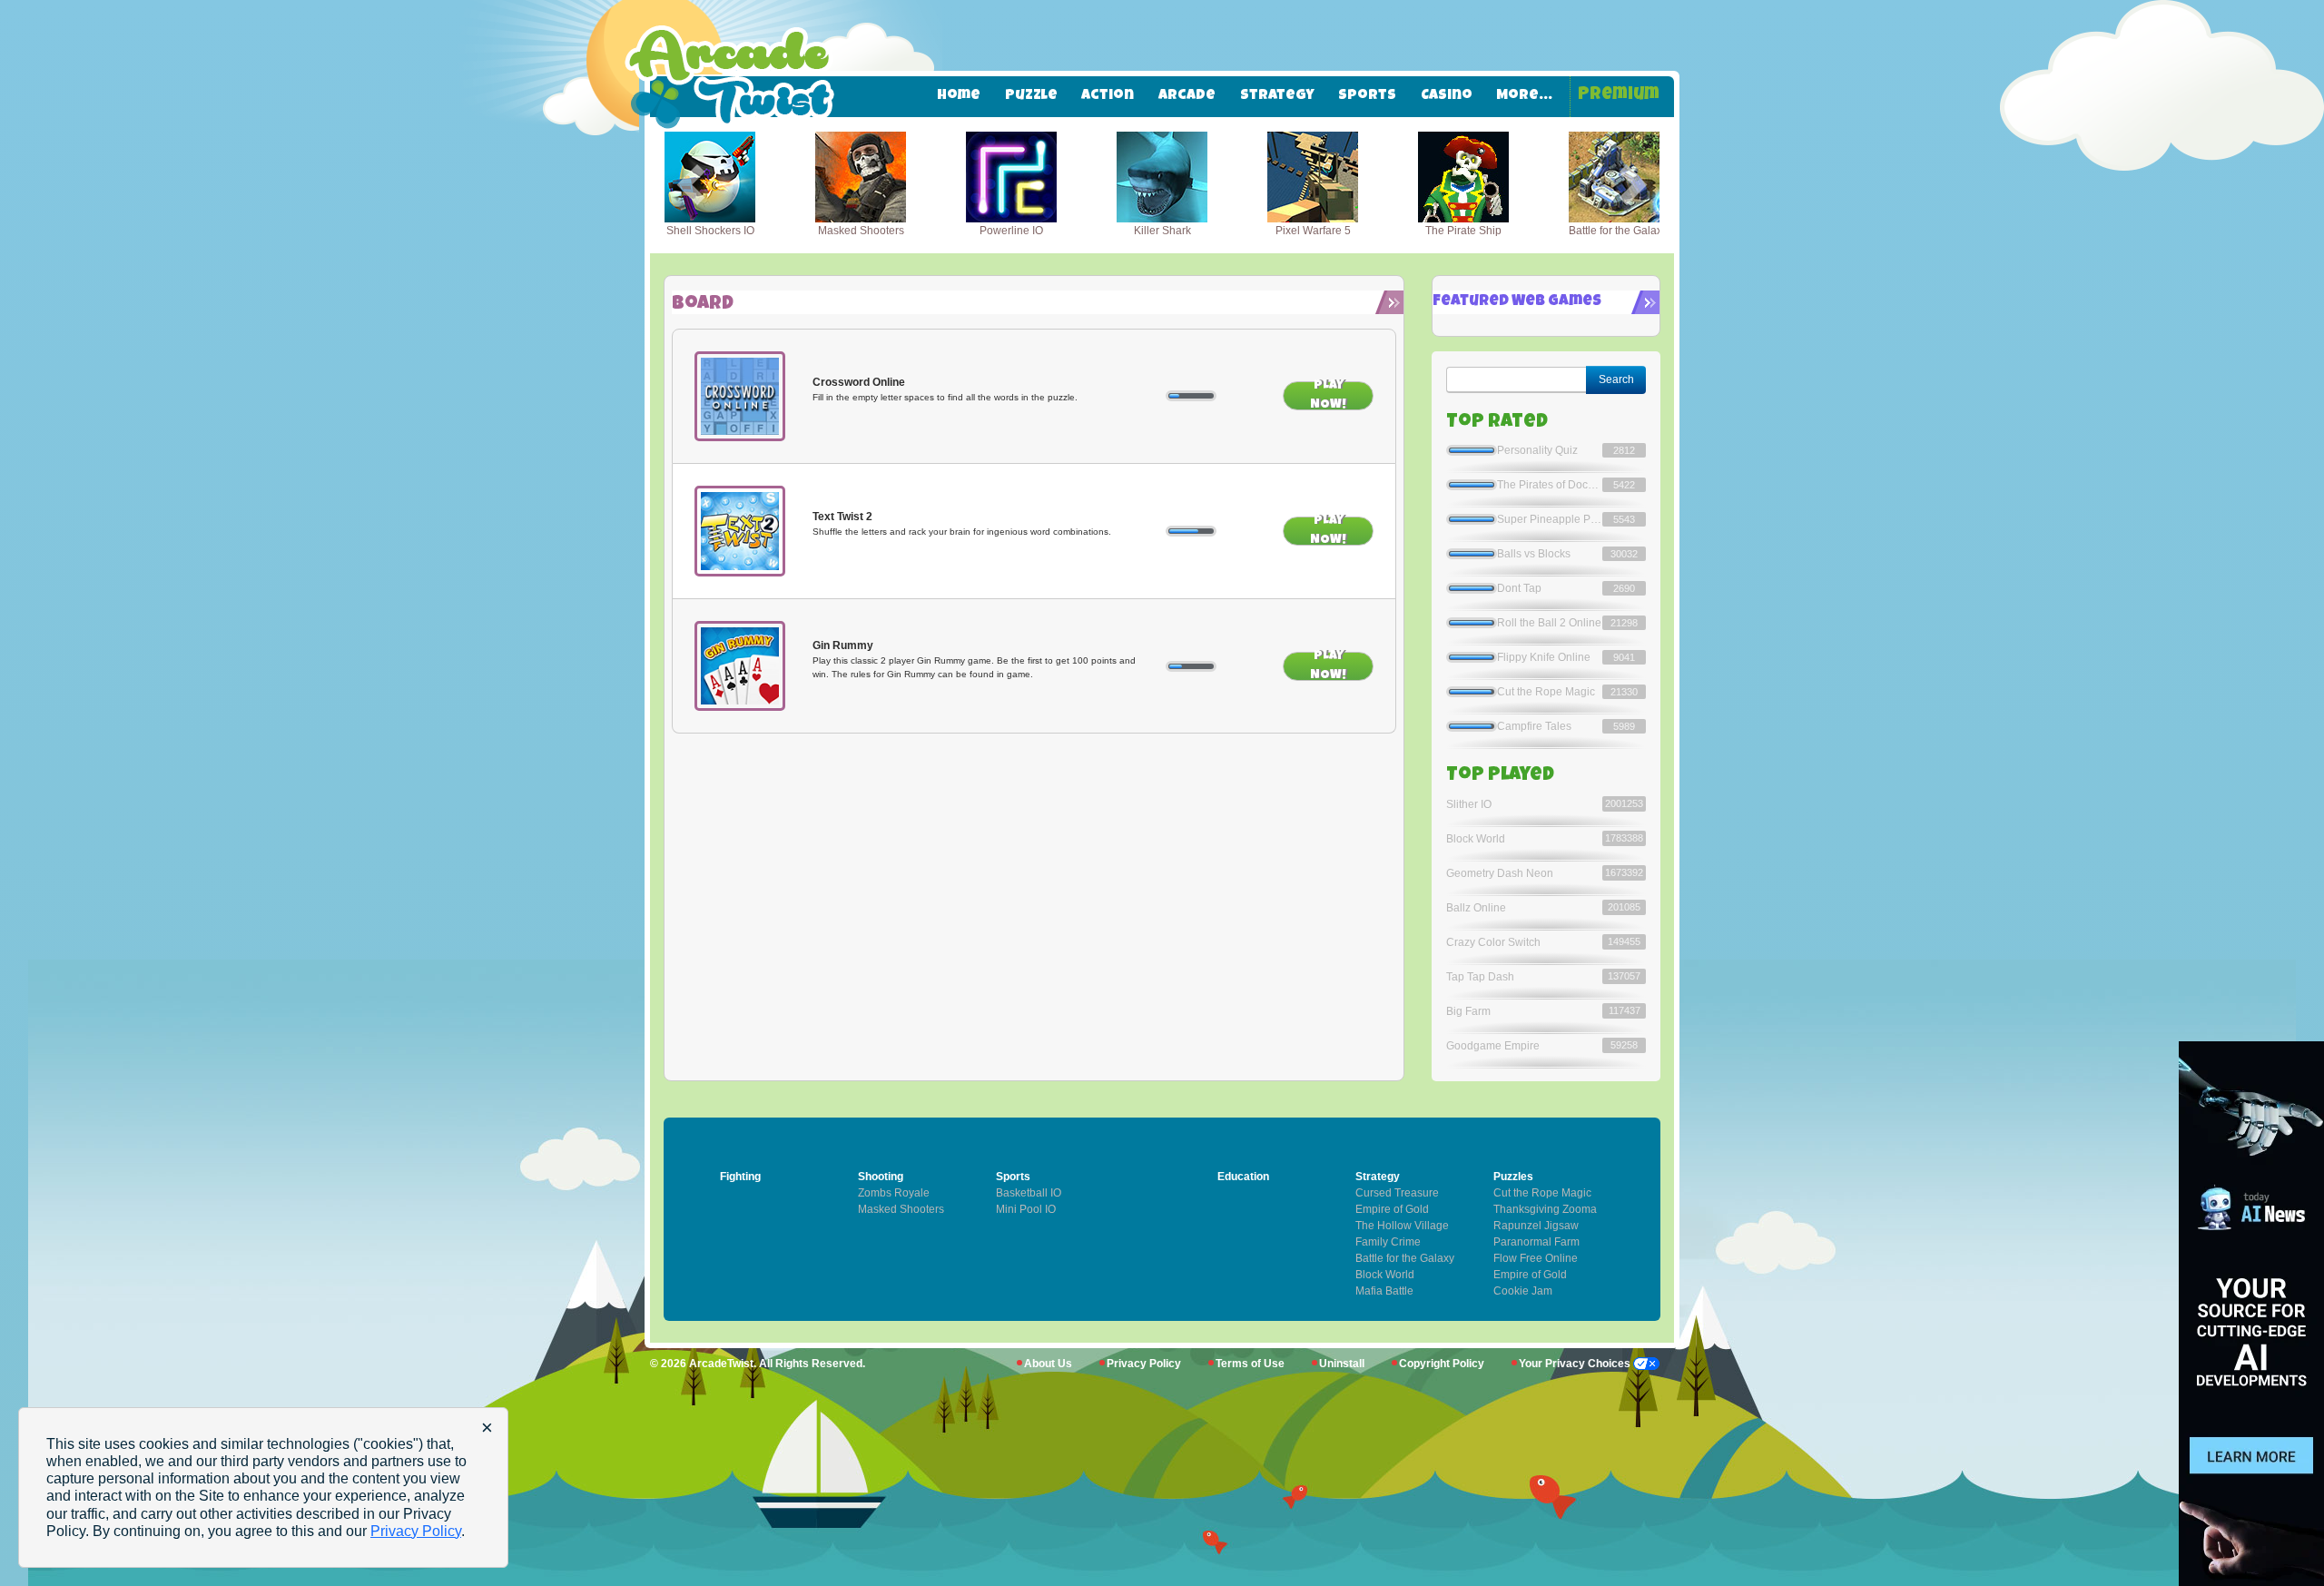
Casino (1447, 96)
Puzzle (1031, 96)
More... (1524, 96)
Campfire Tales (1534, 726)
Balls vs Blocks (1534, 554)
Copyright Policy (1442, 1364)
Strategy (1277, 96)
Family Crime (1388, 1242)
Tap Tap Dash (1480, 977)
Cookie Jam (1523, 1291)
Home (959, 96)
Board (703, 305)
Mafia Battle (1384, 1291)
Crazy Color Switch (1493, 942)
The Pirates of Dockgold (1550, 485)
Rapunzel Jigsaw (1536, 1226)
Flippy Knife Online (1544, 657)
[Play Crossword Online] (740, 397)
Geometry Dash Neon (1500, 873)
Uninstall (1342, 1364)
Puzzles (1513, 1177)
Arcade (1187, 96)
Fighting (740, 1177)
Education (1243, 1177)
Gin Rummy (843, 645)
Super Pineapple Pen (1550, 519)
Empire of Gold (1530, 1275)
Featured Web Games (1517, 302)
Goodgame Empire (1493, 1046)
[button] (691, 185)
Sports (1367, 96)
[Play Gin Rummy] (740, 666)
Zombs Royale (894, 1193)
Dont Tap (1519, 588)
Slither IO (1469, 804)
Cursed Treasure (1397, 1193)
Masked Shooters (901, 1209)
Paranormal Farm (1536, 1242)
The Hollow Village (1402, 1226)
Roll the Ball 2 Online (1549, 623)
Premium (1619, 96)
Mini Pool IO (1026, 1209)
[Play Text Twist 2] (740, 531)
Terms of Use (1250, 1364)
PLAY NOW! (1328, 396)
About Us (1048, 1364)
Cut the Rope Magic (1546, 692)
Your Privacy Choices (1576, 1364)
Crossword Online (859, 382)
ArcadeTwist (721, 1364)
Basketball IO (1029, 1193)
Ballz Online (1476, 908)
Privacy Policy (1144, 1364)
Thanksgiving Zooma (1545, 1209)
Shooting (881, 1177)
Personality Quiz (1537, 450)
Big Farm (1468, 1011)
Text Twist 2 (842, 517)
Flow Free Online (1536, 1258)
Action (1108, 96)
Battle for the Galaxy (1405, 1258)
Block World (1476, 839)
